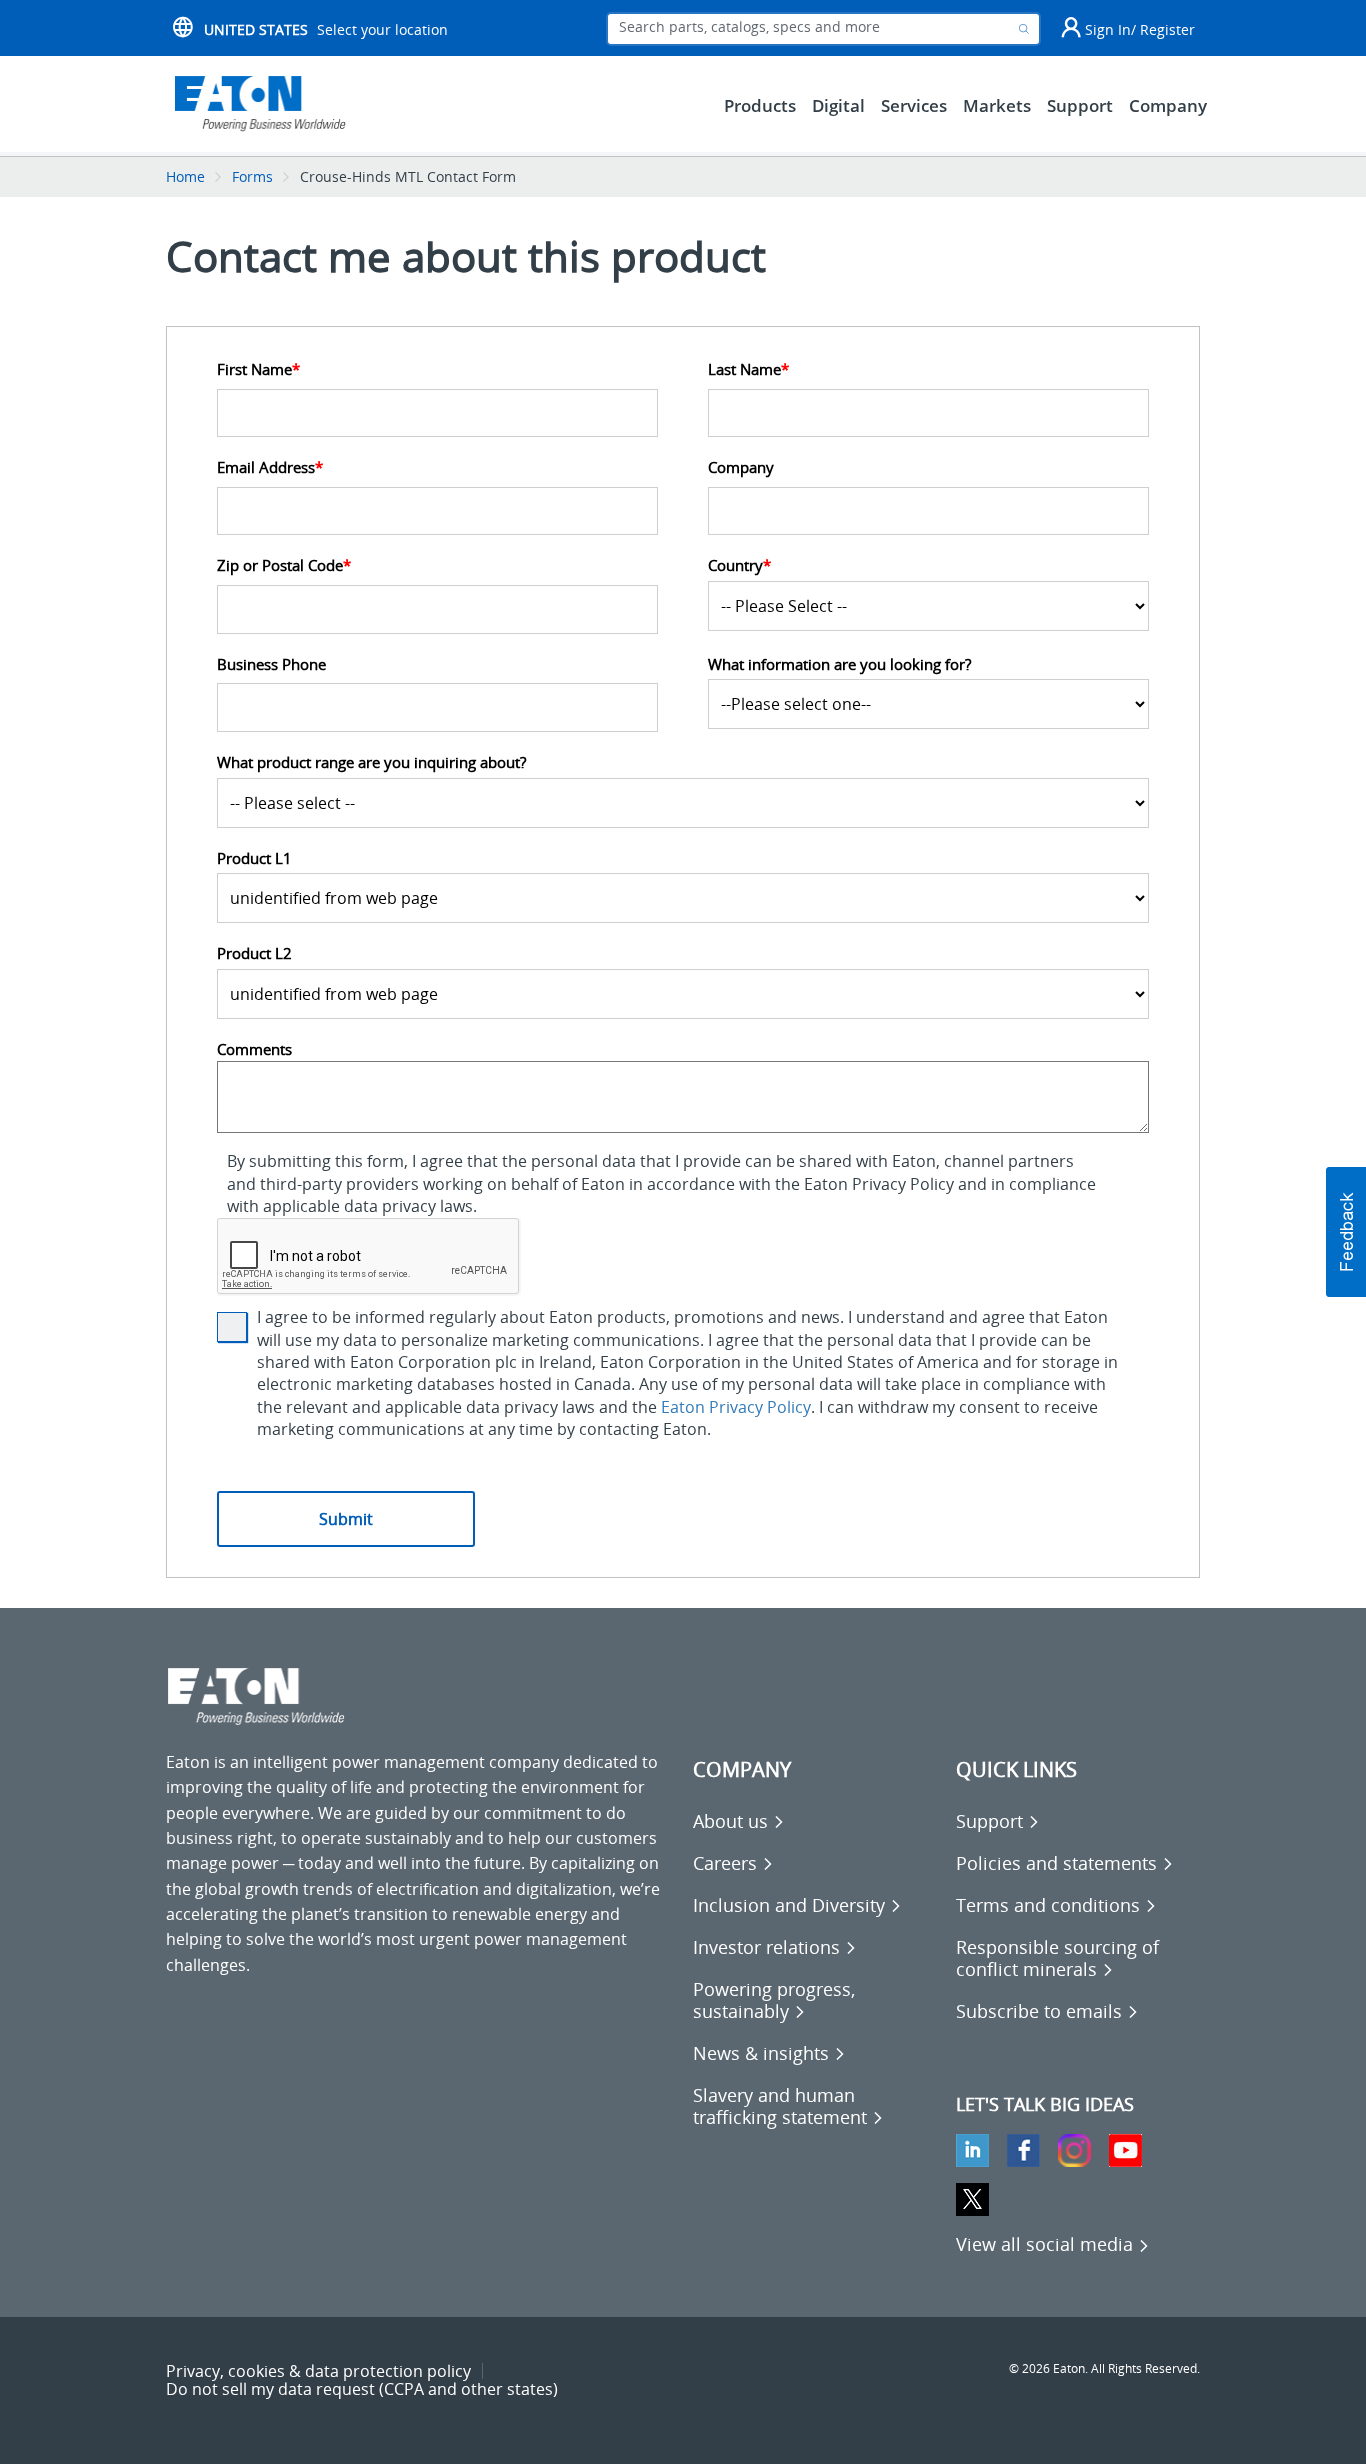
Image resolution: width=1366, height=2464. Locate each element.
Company (741, 467)
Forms (252, 176)
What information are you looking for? (839, 664)
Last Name (748, 369)
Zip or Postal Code (284, 565)
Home (185, 176)
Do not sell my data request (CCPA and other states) (362, 2389)
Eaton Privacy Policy (736, 1407)
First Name (258, 369)
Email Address (270, 467)
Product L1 (254, 858)
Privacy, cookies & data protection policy (318, 2371)
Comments (254, 1049)
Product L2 (254, 953)
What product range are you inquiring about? (371, 762)
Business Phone (271, 664)
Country (739, 565)
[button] (1346, 1232)
